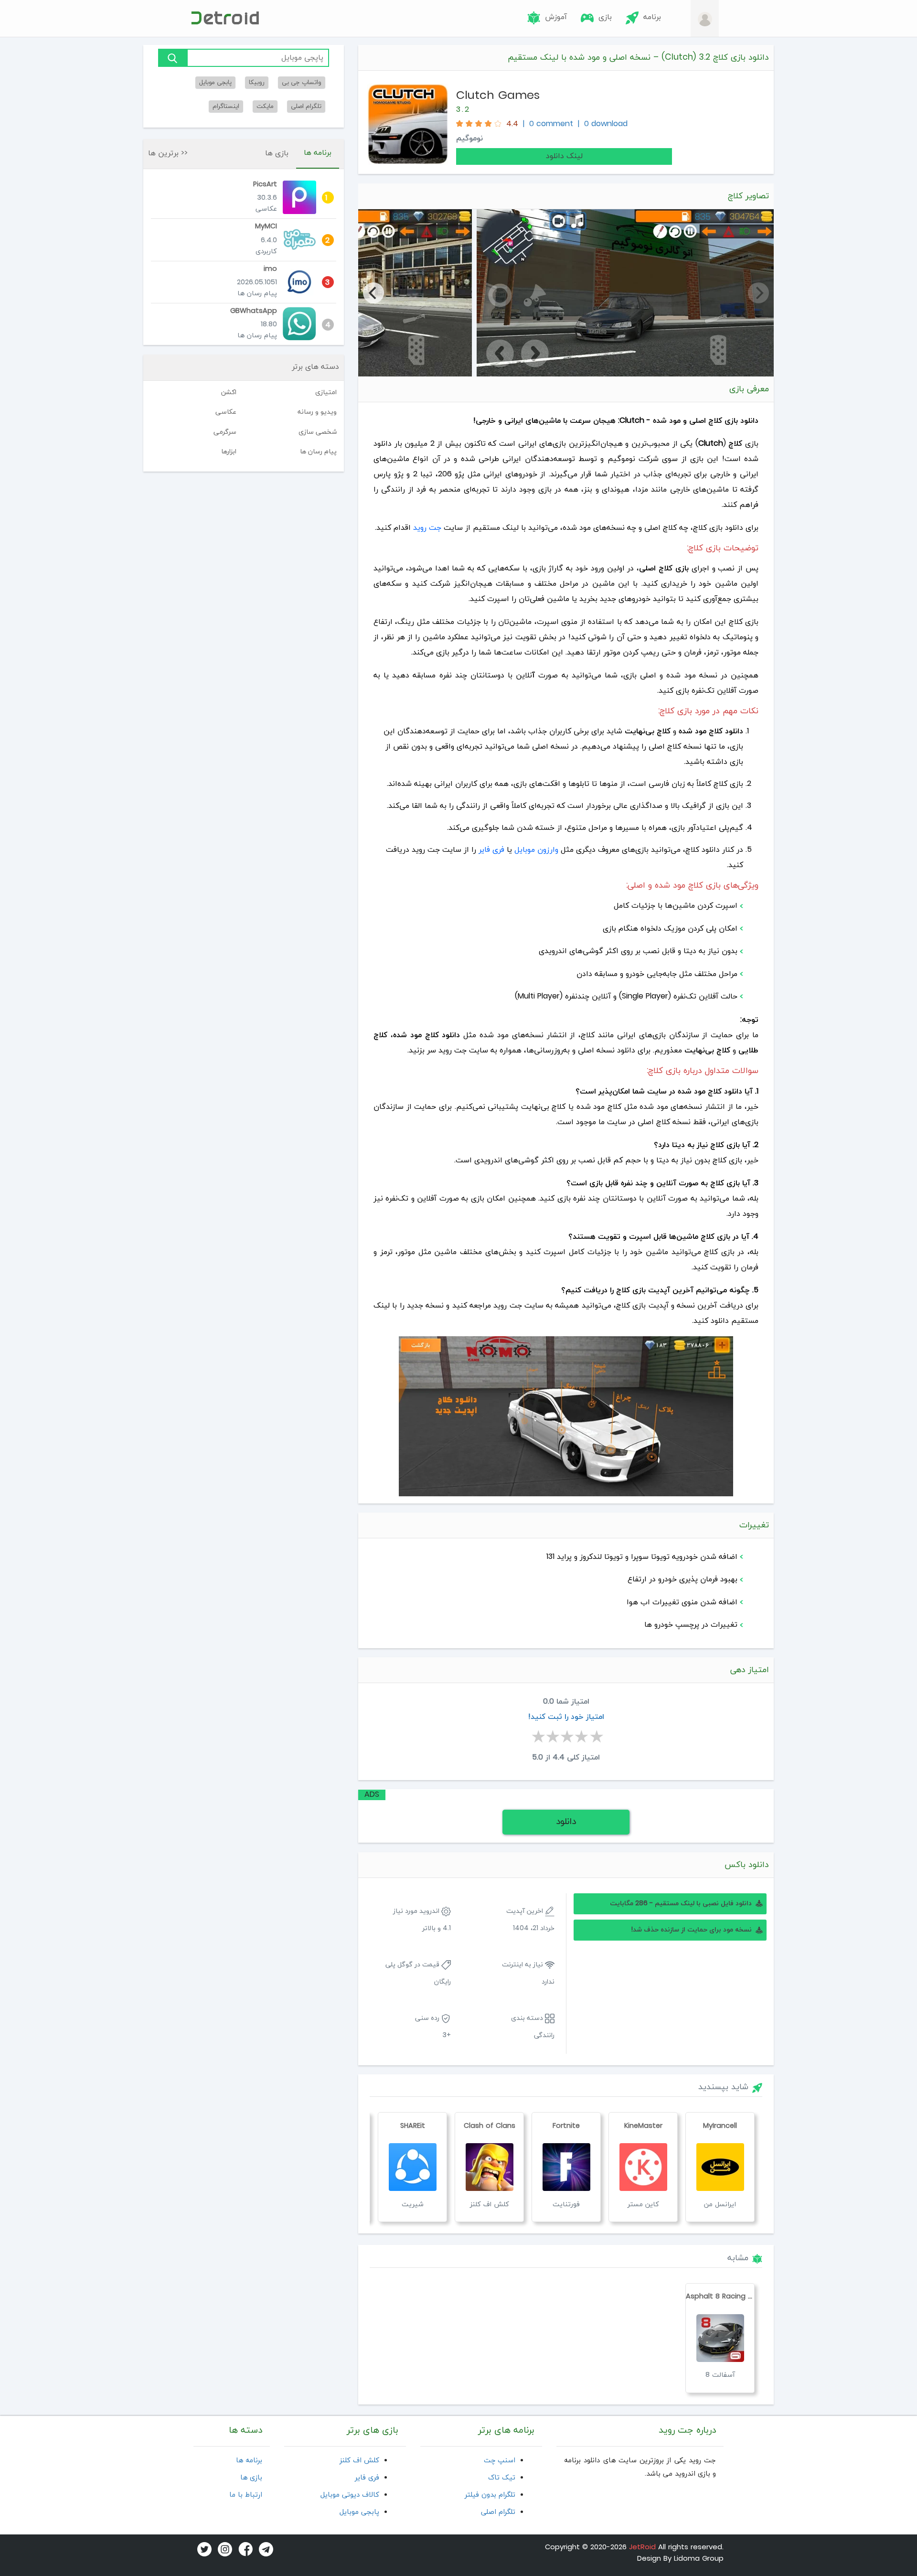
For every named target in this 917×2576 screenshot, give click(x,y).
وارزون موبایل (536, 850)
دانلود (566, 1822)
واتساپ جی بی (302, 82)
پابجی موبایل (215, 82)
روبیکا (257, 82)
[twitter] (203, 2549)
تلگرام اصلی (306, 106)
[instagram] (223, 2549)
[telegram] (264, 2549)
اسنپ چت (500, 2461)
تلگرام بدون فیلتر (490, 2495)
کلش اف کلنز (359, 2461)
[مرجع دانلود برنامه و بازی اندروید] (224, 18)
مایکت (265, 106)
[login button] (705, 19)
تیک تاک (502, 2478)
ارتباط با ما (246, 2495)
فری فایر (491, 850)
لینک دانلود (564, 156)
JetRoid (642, 2548)
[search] (172, 58)
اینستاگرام (226, 106)
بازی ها (277, 153)
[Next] (373, 293)
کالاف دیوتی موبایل (350, 2495)
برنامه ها (318, 153)
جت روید (427, 528)
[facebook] (244, 2549)
